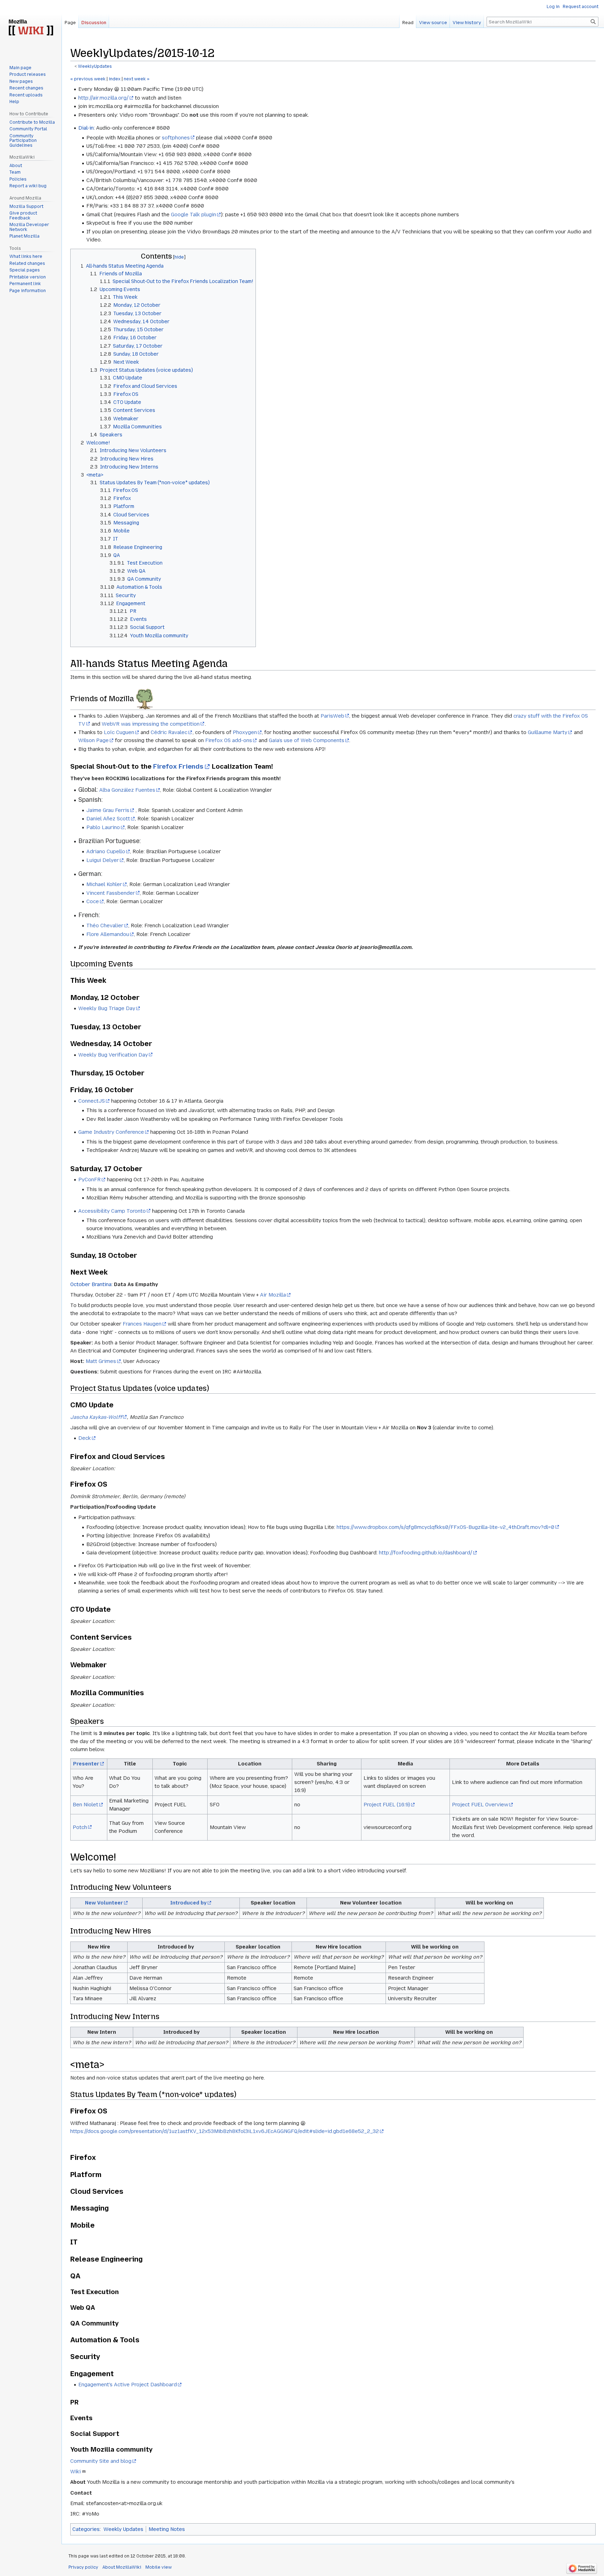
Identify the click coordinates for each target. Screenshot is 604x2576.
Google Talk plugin (193, 215)
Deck (85, 1438)
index (115, 79)
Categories (86, 2529)
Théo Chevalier (105, 926)
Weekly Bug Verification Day (113, 1055)
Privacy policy (83, 2567)
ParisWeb (332, 716)
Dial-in (86, 128)
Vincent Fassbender (111, 893)
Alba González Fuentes (127, 790)
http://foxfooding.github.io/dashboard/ (426, 1553)
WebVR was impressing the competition (151, 724)
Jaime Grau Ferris (108, 810)
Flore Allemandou (108, 934)
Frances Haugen (142, 1324)
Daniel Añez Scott (108, 819)
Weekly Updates (123, 2529)
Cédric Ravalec (169, 732)
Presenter (86, 1764)
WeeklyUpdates (95, 66)
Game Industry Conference (111, 1132)
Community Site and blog (101, 2461)
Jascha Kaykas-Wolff (96, 1417)
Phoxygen (245, 732)
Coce (93, 901)
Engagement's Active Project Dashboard (128, 2385)
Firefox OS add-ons (229, 740)
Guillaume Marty (548, 732)
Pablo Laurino (103, 827)
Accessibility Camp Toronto (112, 1211)
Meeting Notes (167, 2529)
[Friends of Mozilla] (145, 699)
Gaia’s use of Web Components (307, 740)
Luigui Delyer (103, 860)
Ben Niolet (85, 1805)
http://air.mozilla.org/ (103, 98)
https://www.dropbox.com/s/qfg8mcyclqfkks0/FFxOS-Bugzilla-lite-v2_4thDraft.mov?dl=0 (445, 1527)
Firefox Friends (178, 766)
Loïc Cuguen (119, 732)
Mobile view (159, 2567)
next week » (137, 79)
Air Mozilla (273, 1295)
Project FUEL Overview (480, 1805)
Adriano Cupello (106, 851)
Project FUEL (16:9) (387, 1805)
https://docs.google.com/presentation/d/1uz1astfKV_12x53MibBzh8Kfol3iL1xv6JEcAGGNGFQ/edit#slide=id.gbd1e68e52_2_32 (225, 2131)
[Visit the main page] (31, 28)
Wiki (75, 2472)
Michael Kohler (104, 884)
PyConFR (89, 1180)
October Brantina (91, 1284)
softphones (176, 138)
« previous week (88, 79)
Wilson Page (94, 740)
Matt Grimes (101, 1361)
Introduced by (188, 1903)
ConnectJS (92, 1101)
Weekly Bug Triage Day (107, 1008)
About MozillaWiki (122, 2567)
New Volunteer (104, 1903)
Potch (80, 1827)
